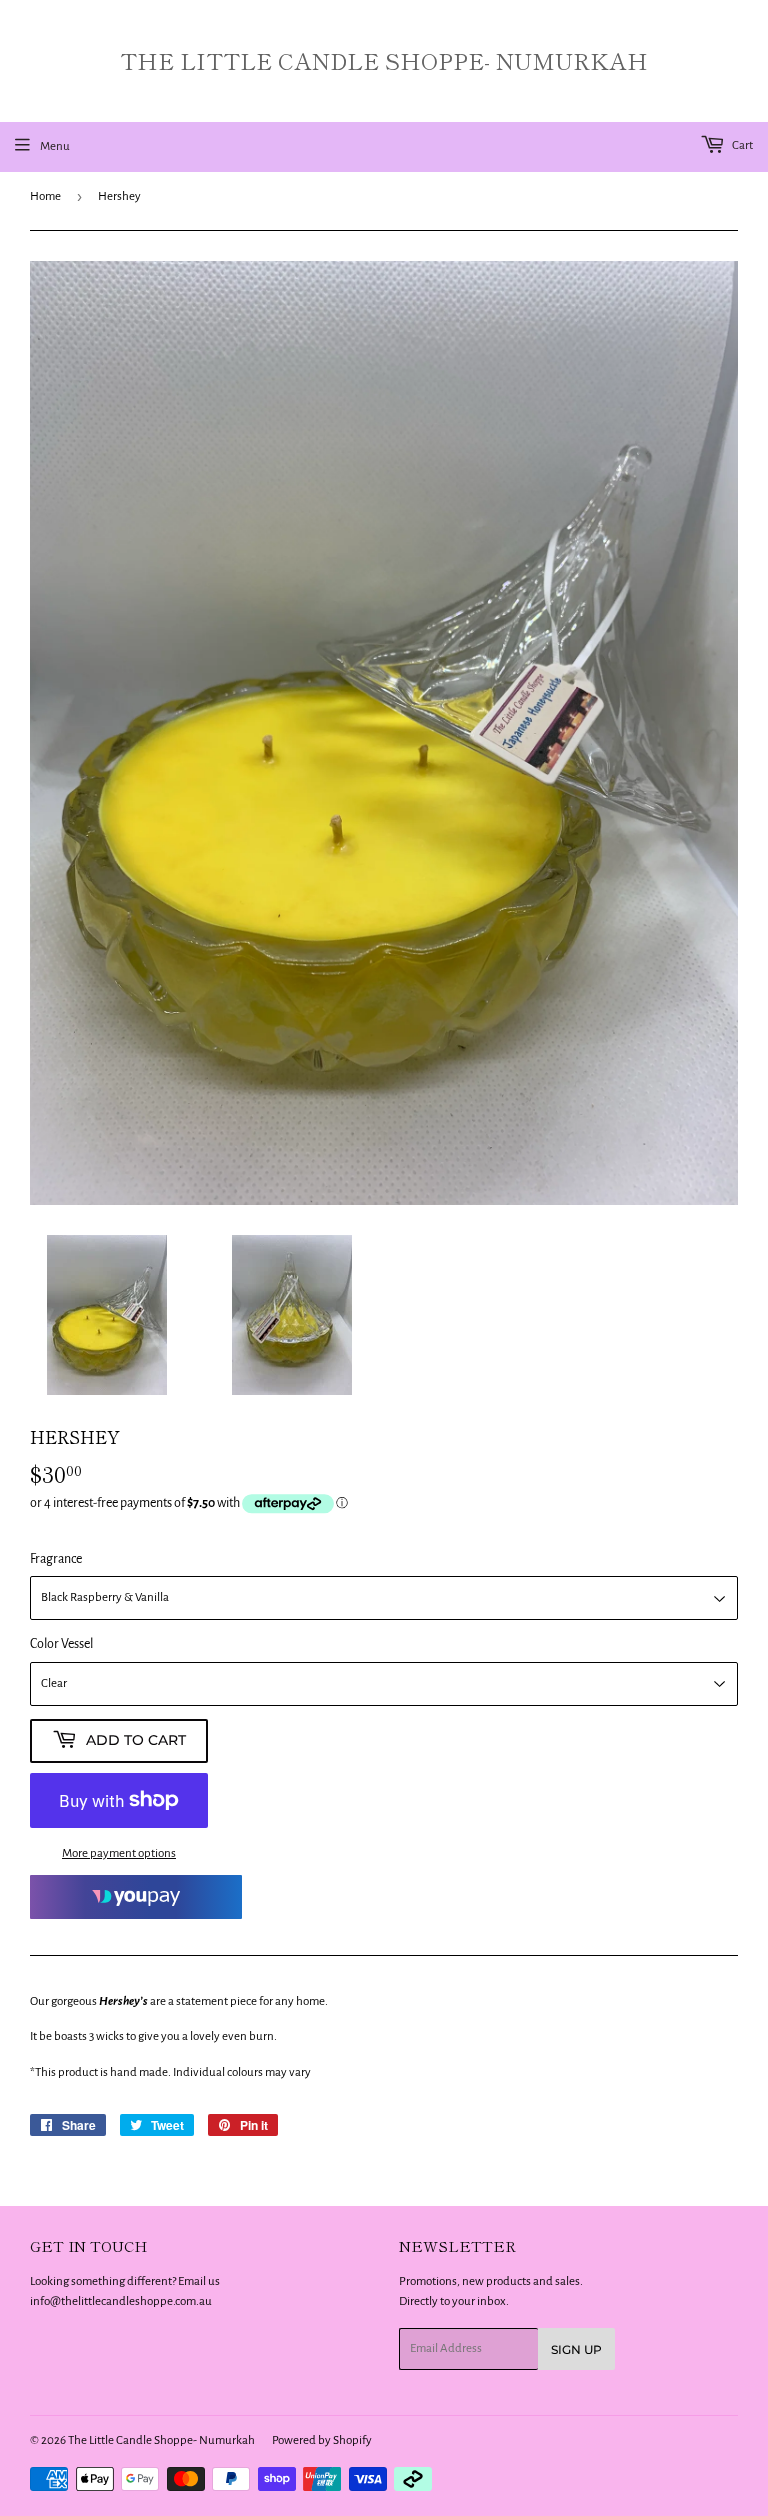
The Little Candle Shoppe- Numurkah (384, 60)
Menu (55, 146)
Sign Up (576, 2349)
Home (45, 196)
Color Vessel (61, 1644)
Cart (741, 145)
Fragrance (56, 1559)
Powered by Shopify (322, 2440)
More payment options (119, 1853)
